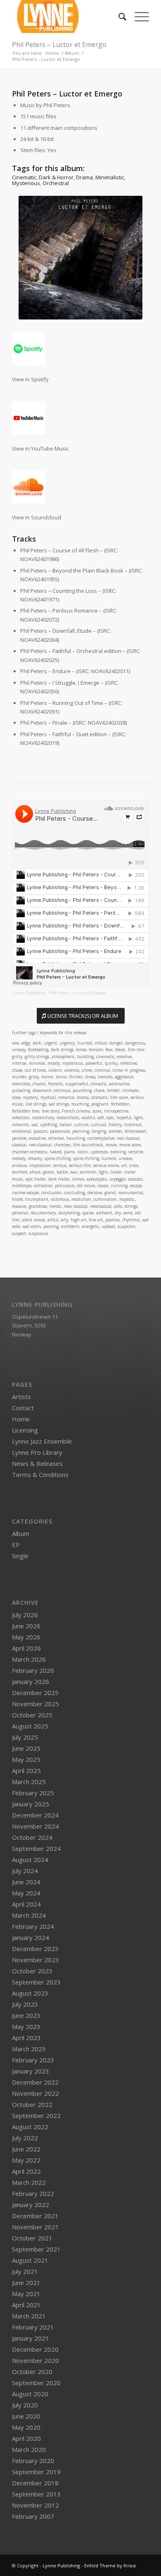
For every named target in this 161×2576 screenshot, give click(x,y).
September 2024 (36, 1848)
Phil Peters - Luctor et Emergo (77, 993)
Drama (84, 177)
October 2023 (32, 1971)
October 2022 (32, 2104)
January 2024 (31, 1937)
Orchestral (56, 183)
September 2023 (36, 1982)
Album (21, 1533)
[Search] (118, 16)
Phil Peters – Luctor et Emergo (59, 45)
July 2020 (25, 2405)
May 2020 (26, 2427)
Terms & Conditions (40, 1475)
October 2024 (32, 1837)
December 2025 (35, 1693)
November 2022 (36, 2093)
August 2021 (30, 2260)
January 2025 (31, 1804)
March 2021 (29, 2316)
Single (20, 1556)
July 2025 (25, 1737)
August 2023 (30, 1993)
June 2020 (26, 2416)
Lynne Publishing (28, 993)
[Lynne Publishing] (67, 16)
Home (21, 1419)
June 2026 (26, 1626)
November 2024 (36, 1826)
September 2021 (36, 2249)
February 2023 (33, 2060)
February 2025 (33, 1793)
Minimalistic (110, 177)
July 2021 (25, 2271)
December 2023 (35, 1949)
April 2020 (26, 2438)
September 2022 (36, 2116)
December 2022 (35, 2082)
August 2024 (30, 1860)
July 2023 (25, 2004)
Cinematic (24, 177)
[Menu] (138, 16)
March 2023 (29, 2049)
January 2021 (31, 2338)
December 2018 (35, 2483)
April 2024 (26, 1904)
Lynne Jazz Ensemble (42, 1441)
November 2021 (36, 2227)
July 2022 (25, 2138)
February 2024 (33, 1926)
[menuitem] (118, 16)
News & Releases (37, 1463)
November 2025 (36, 1704)
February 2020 (33, 2461)
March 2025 (29, 1782)
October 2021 (32, 2238)
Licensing (25, 1430)
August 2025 (30, 1726)
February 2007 (33, 2516)
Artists (21, 1397)
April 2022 (26, 2171)
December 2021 (35, 2216)
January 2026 (31, 1681)
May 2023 (26, 2027)
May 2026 (26, 1637)
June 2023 (26, 2015)
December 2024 (35, 1815)
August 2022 (30, 2127)
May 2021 (26, 2294)
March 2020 (29, 2449)
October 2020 (32, 2372)
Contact (23, 1408)
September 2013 (36, 2494)
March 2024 (29, 1915)
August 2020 (30, 2394)
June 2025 (26, 1748)
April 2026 (26, 1648)
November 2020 (36, 2360)
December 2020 (35, 2349)
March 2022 (29, 2182)
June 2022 (26, 2149)
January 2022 (31, 2205)
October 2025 (32, 1715)
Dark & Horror (56, 177)
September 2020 (36, 2383)
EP (16, 1545)
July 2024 (25, 1871)
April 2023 (26, 2038)
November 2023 (36, 1960)
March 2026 (29, 1659)
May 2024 (26, 1893)
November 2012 (36, 2505)
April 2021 (26, 2305)
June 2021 (26, 2282)
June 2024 (26, 1882)
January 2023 (31, 2071)
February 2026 (33, 1670)
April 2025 (26, 1771)
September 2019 (36, 2472)
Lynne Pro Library (37, 1452)
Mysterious (26, 183)
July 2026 (25, 1615)
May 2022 (26, 2160)
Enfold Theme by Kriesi (110, 2565)
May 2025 (26, 1759)
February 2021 (33, 2327)
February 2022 (33, 2193)
